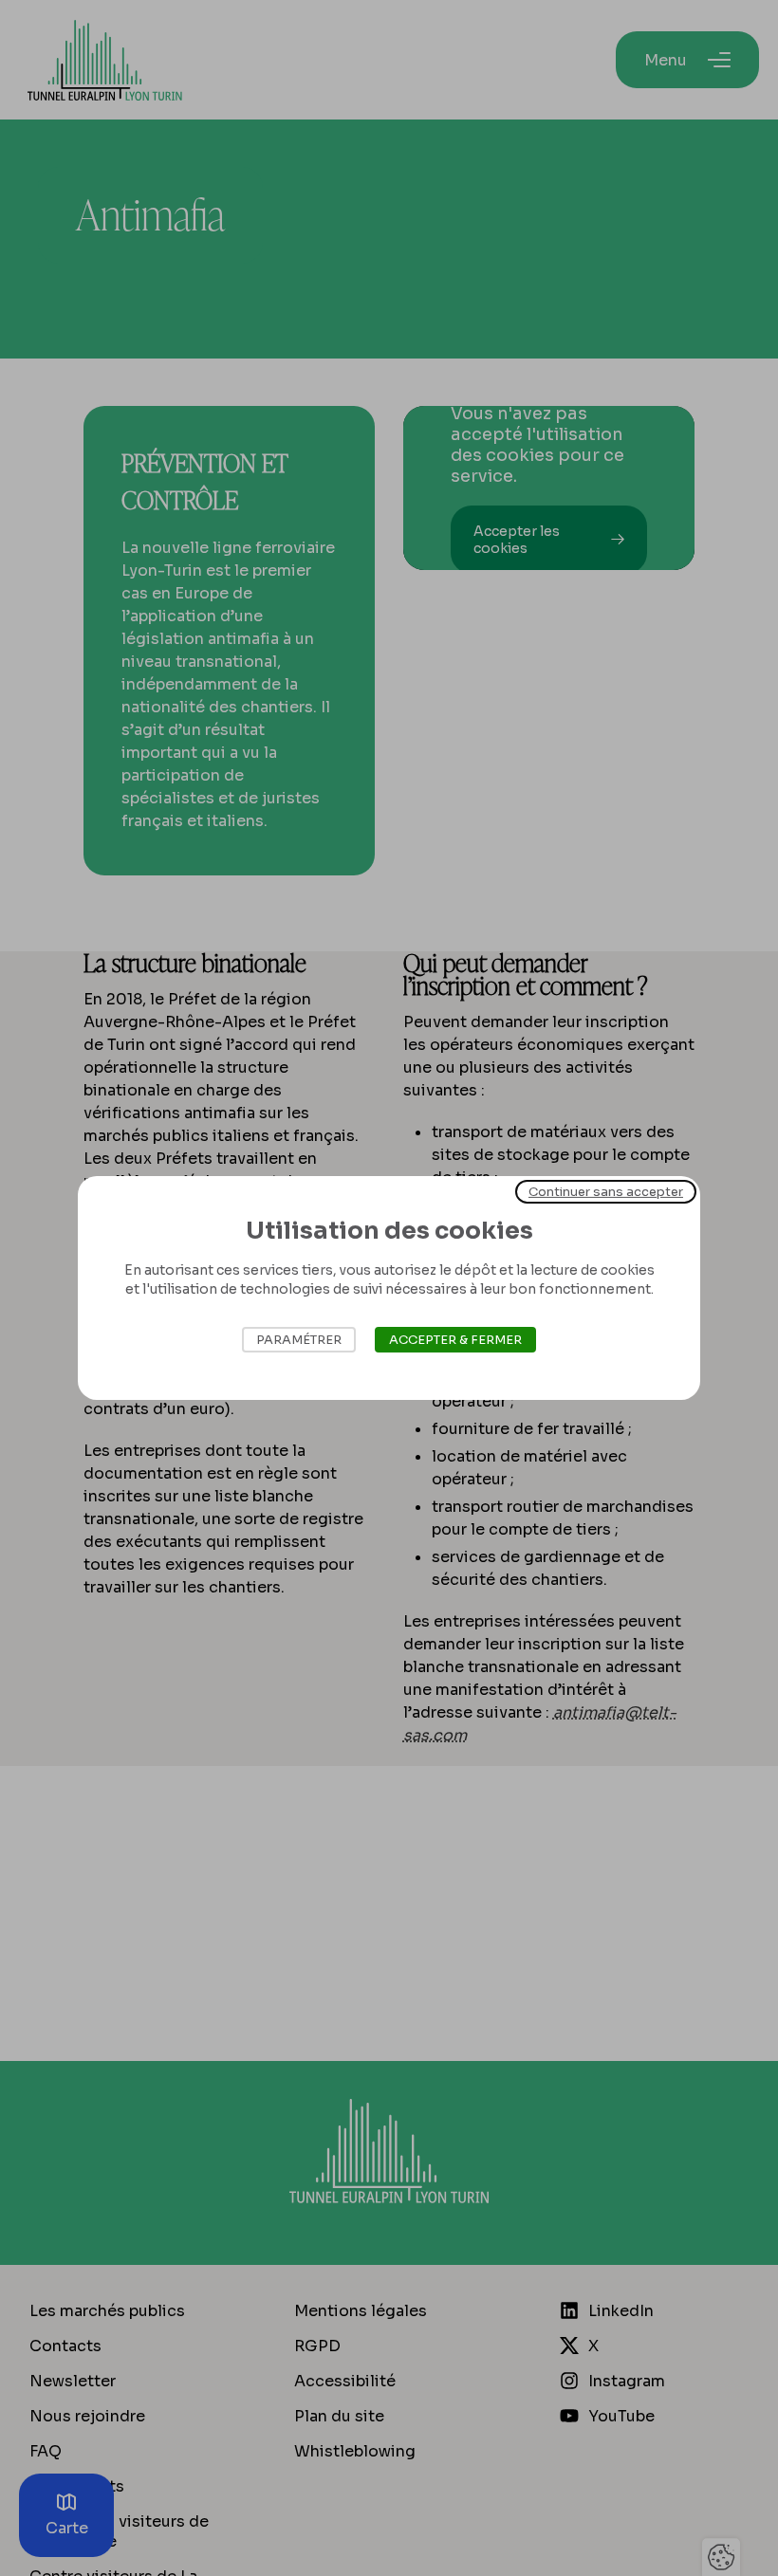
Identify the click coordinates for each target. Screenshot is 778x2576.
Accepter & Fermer (455, 1340)
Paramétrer (299, 1340)
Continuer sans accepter (606, 1192)
